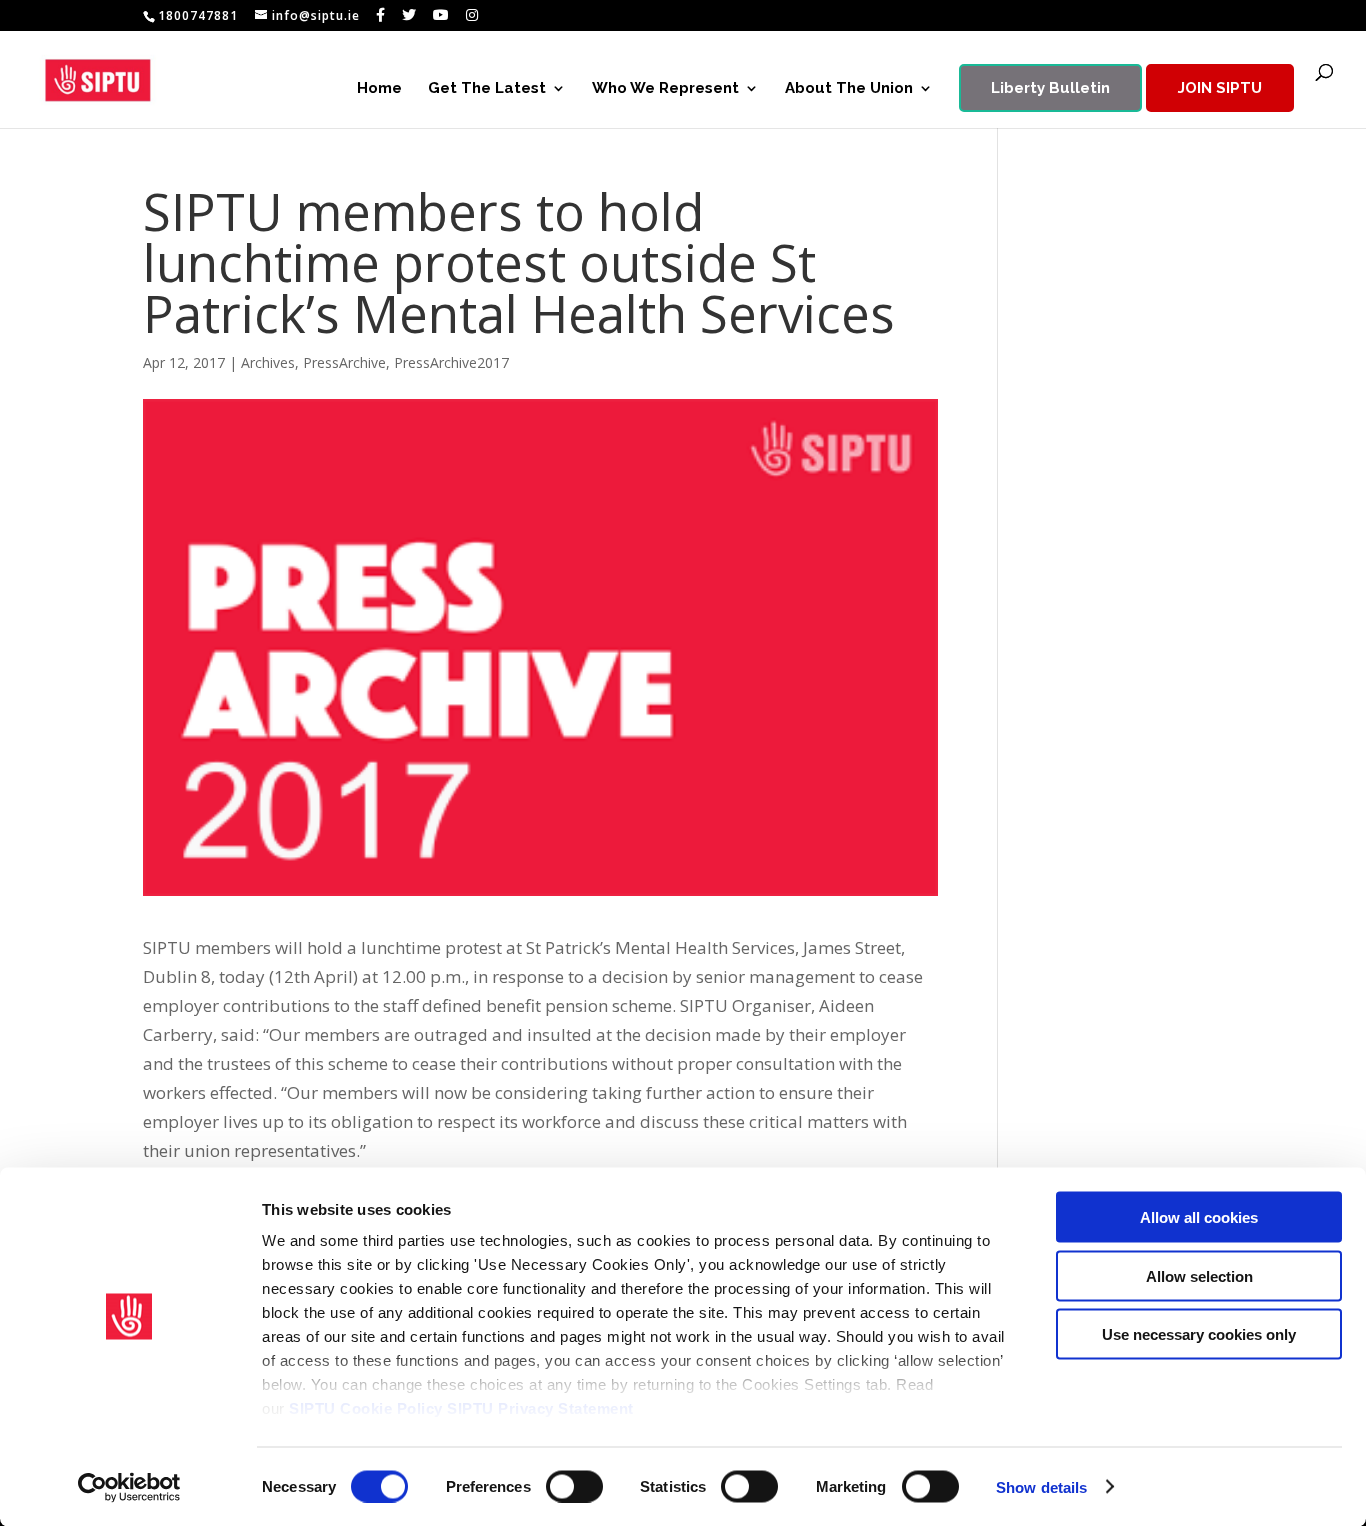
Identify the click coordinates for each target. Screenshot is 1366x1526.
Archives (268, 362)
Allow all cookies (1199, 1217)
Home (379, 89)
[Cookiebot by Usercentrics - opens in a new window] (129, 1487)
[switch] (574, 1486)
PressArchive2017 (451, 362)
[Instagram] (472, 15)
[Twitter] (409, 15)
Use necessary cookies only (1199, 1334)
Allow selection (1199, 1275)
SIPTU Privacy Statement (540, 1408)
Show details (1041, 1486)
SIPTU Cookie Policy (366, 1408)
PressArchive (344, 362)
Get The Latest (487, 89)
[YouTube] (441, 15)
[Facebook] (381, 15)
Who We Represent (665, 89)
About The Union (849, 89)
